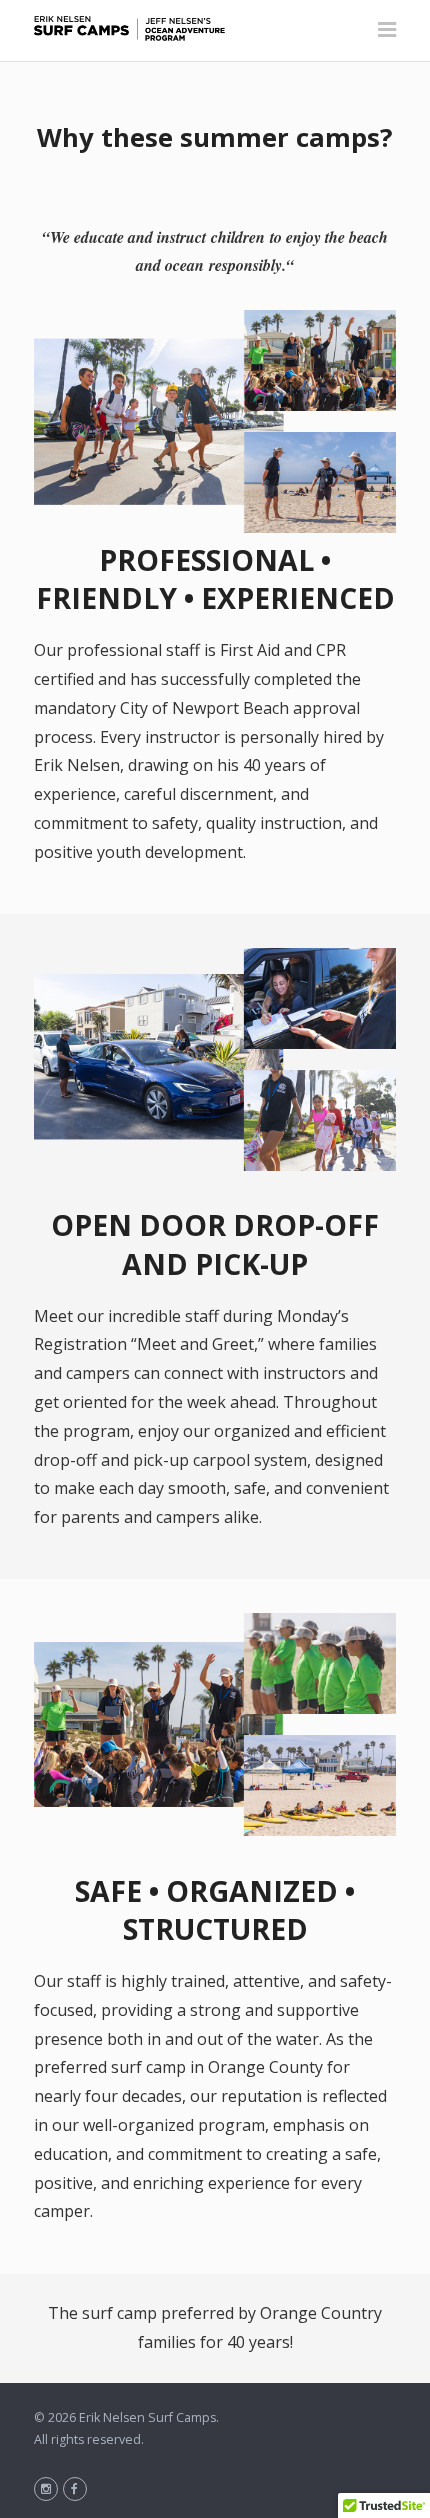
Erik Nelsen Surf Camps (147, 2417)
